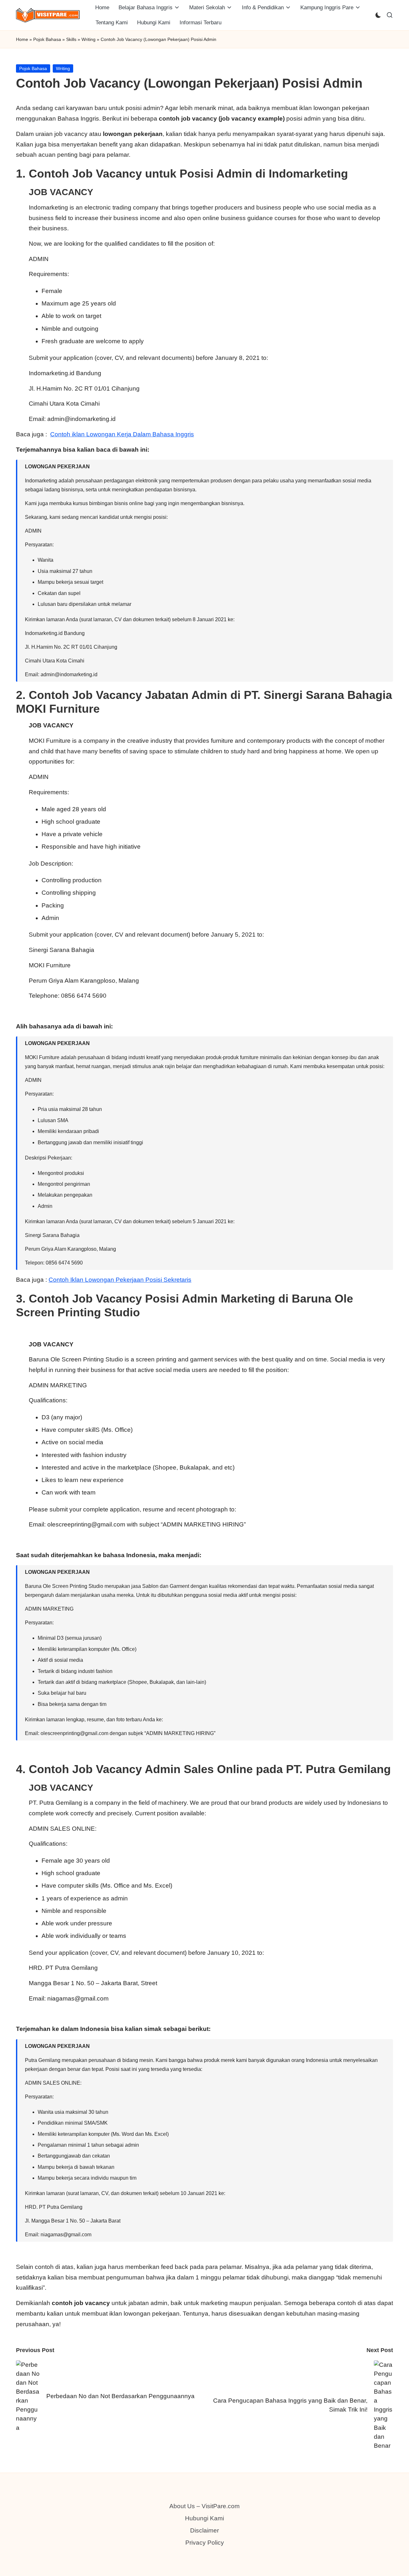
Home (22, 39)
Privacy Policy (205, 2543)
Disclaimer (204, 2530)
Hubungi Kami (204, 2518)
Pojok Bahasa (47, 39)
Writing (89, 39)
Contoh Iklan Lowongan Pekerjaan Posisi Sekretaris (120, 1280)
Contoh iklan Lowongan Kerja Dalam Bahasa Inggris (122, 434)
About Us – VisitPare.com (204, 2506)
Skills (71, 39)
